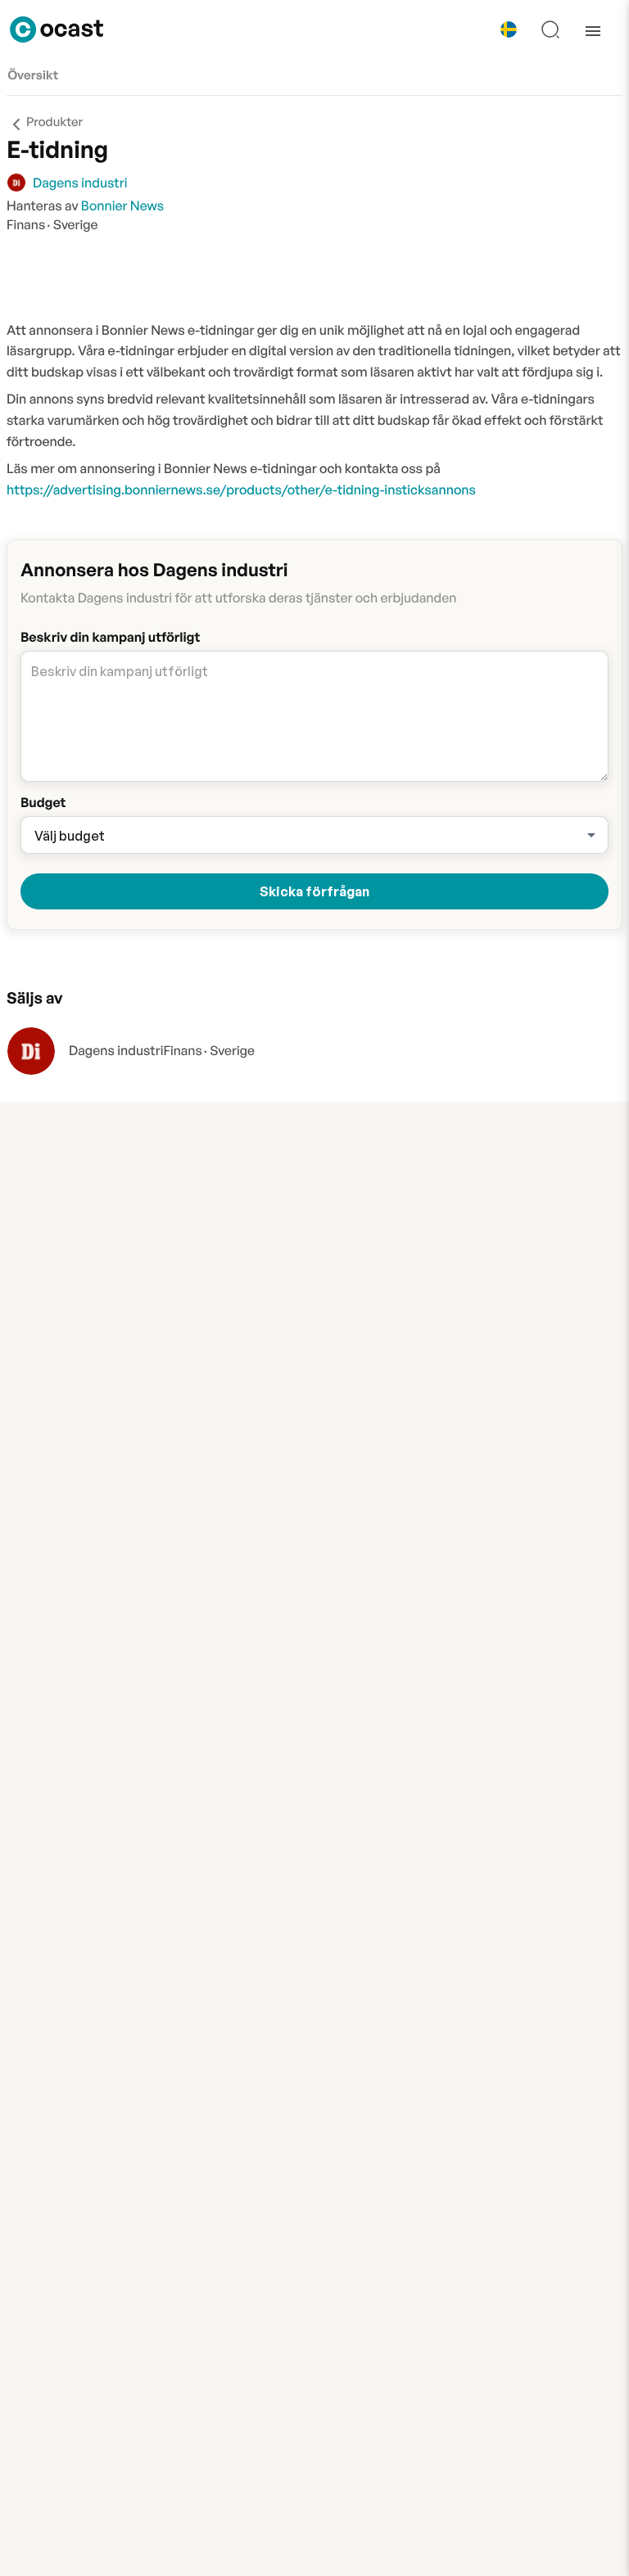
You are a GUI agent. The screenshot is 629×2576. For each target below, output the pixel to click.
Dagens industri (116, 1050)
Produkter (54, 122)
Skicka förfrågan (314, 891)
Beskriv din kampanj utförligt (110, 637)
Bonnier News (122, 205)
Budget (43, 802)
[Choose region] (509, 29)
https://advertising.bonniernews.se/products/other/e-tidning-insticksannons (241, 489)
